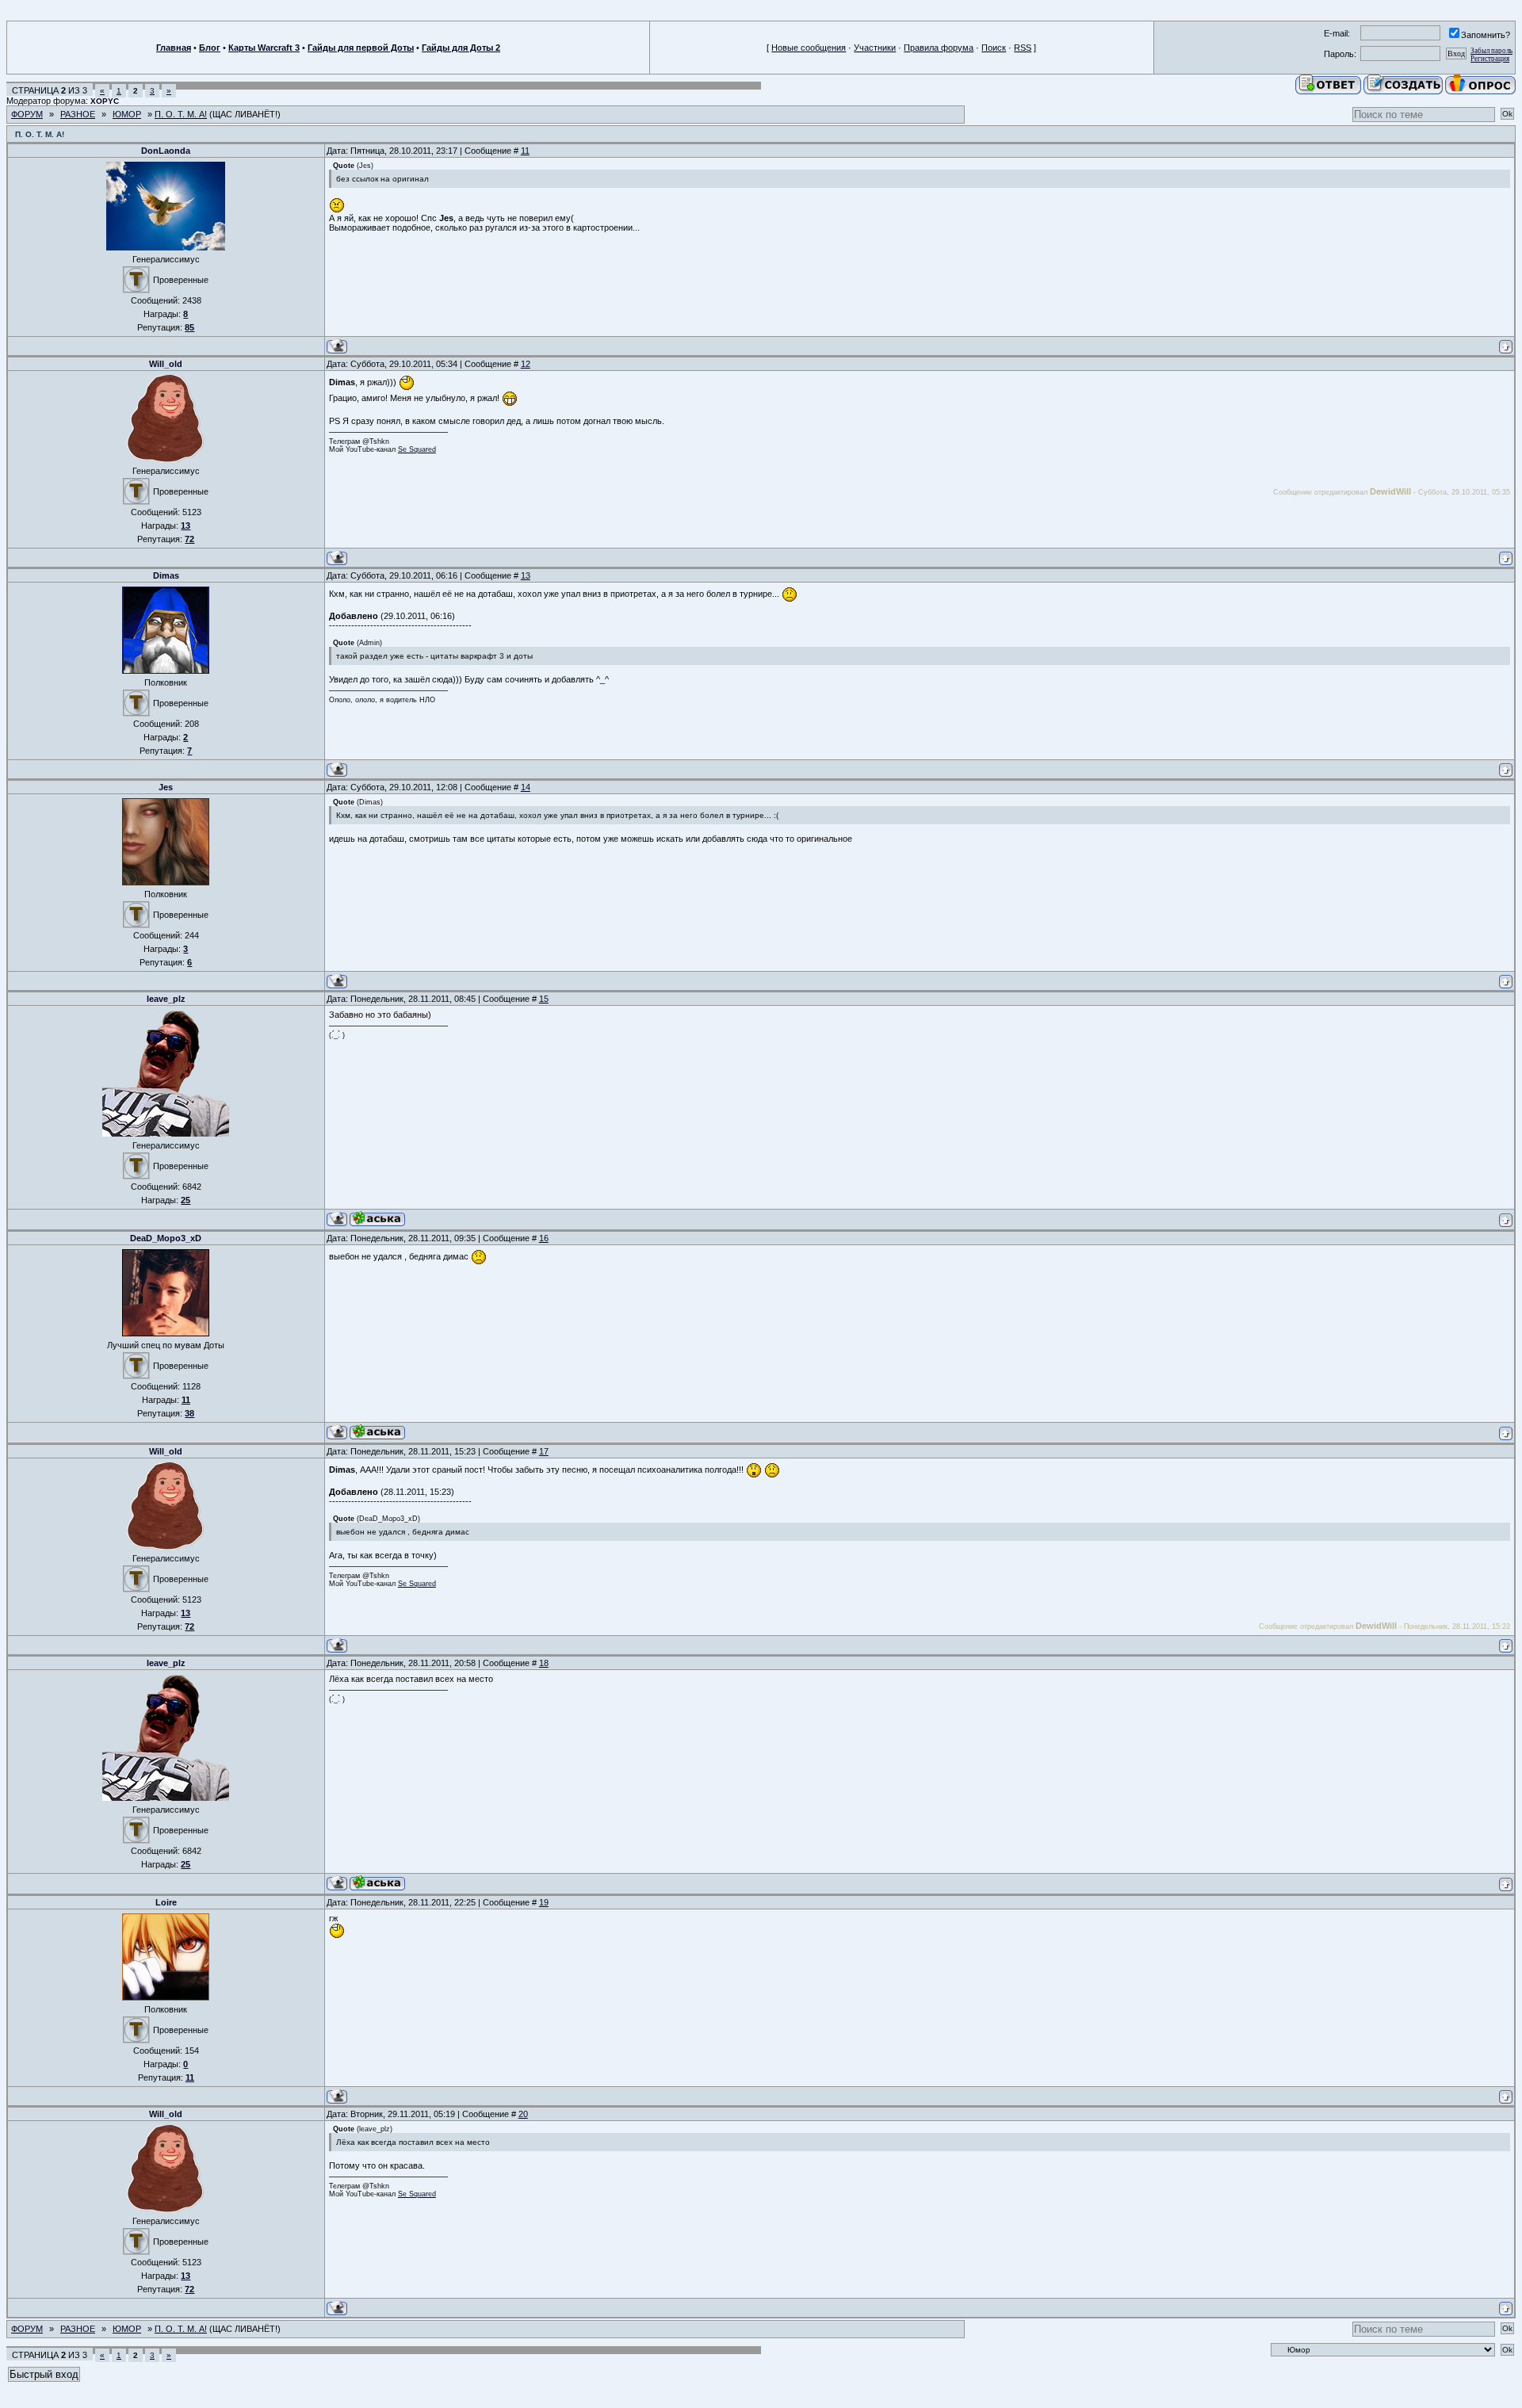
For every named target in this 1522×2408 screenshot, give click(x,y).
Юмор (127, 114)
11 (525, 151)
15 (544, 999)
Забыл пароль (1491, 51)
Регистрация (1490, 59)
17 (544, 1451)
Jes (166, 787)
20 (523, 2114)
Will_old (166, 364)
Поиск (994, 48)
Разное (78, 114)
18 (544, 1663)
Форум (27, 114)
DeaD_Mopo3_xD (166, 1238)
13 (526, 575)
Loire (166, 1902)
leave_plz (166, 999)
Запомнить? (1486, 35)
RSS (1023, 48)
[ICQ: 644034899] (377, 1432)
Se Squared (417, 449)
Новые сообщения (809, 48)
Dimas (166, 575)
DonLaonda (166, 151)
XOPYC (105, 101)
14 (526, 787)
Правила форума (939, 48)
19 (544, 1902)
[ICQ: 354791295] (377, 1219)
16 (544, 1238)
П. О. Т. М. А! (181, 114)
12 (526, 364)
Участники (875, 48)
